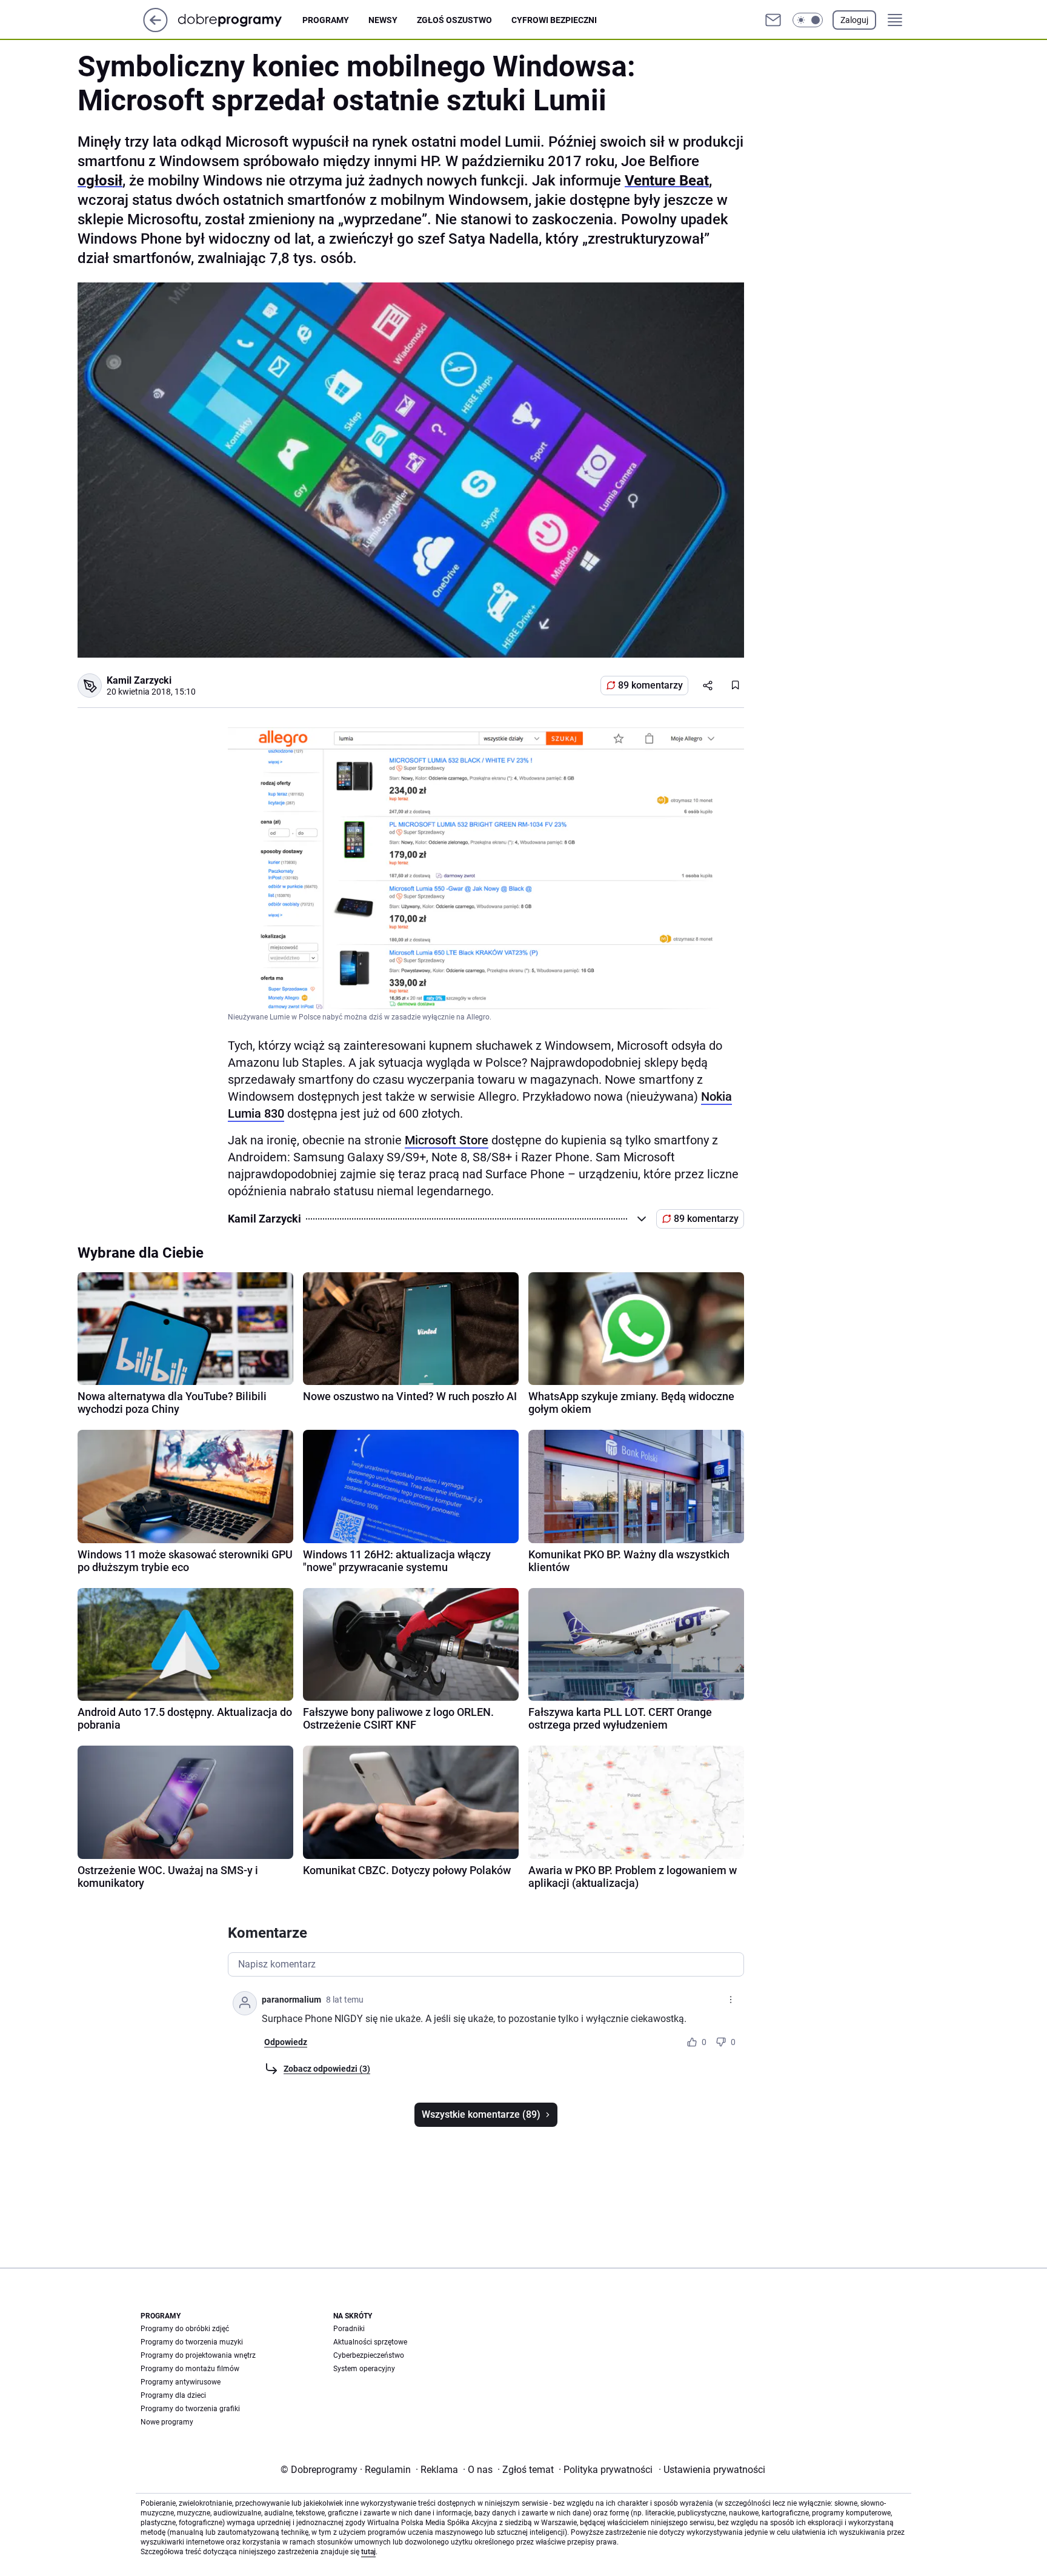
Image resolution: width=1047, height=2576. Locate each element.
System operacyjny (364, 2369)
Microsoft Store (447, 1140)
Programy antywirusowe (181, 2382)
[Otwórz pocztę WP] (773, 20)
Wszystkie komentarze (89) (481, 2114)
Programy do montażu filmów (190, 2369)
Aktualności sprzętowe (370, 2342)
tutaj (368, 2552)
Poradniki (349, 2329)
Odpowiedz (286, 2042)
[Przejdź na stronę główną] (155, 29)
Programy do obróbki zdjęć (185, 2329)
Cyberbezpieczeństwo (369, 2355)
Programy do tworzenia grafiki (190, 2409)
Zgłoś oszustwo (454, 20)
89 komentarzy (650, 685)
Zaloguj (854, 20)
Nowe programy (167, 2422)
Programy (326, 20)
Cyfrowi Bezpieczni (554, 20)
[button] (808, 20)
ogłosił (100, 181)
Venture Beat (667, 181)
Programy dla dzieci (173, 2395)
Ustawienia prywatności (712, 2470)
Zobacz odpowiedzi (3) (327, 2069)
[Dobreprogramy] (240, 20)
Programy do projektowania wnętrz (198, 2355)
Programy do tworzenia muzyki (192, 2342)
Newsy (383, 20)
